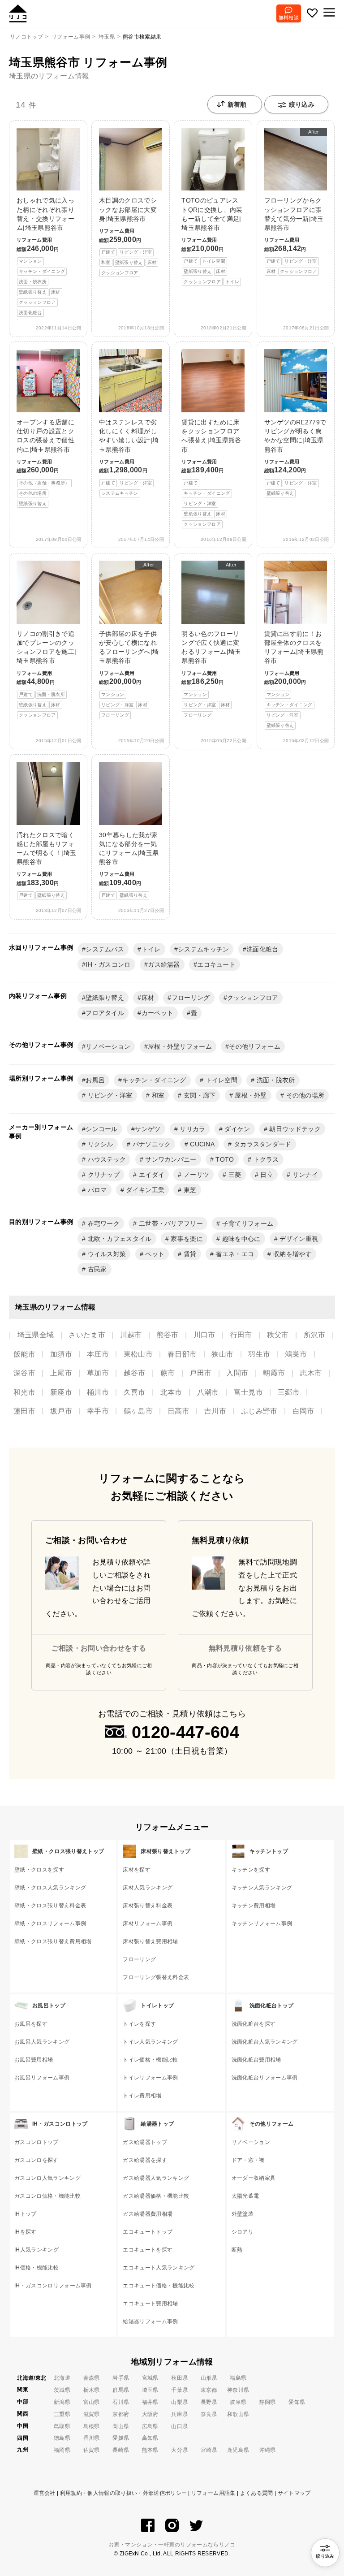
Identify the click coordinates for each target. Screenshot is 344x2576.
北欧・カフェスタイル (119, 1239)
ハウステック (106, 1159)
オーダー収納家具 (254, 2178)
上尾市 (61, 1373)
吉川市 (215, 1411)
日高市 (178, 1411)
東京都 (209, 2390)
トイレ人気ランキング (150, 2042)
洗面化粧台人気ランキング (265, 2042)
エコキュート (216, 964)
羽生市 (259, 1354)
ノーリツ (196, 1175)
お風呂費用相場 (34, 2060)
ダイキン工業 (144, 1190)
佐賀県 (92, 2450)
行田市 (241, 1335)
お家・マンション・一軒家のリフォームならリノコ (172, 2545)
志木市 (311, 1373)
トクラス (265, 1159)
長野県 (209, 2402)
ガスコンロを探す (37, 2160)
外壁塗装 (243, 2214)
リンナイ (304, 1175)
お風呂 (95, 1080)
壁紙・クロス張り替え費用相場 (53, 1941)
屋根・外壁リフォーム (180, 1046)
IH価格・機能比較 (37, 2268)
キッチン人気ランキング (262, 1888)
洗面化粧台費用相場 (256, 2060)
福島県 (238, 2378)
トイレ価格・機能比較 (150, 2060)
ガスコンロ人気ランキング (47, 2178)
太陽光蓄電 (245, 2196)
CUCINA (201, 1144)
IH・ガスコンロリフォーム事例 (53, 2286)
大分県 (179, 2450)
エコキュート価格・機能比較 (159, 2286)
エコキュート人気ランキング (159, 2268)
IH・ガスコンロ (108, 964)
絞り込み (302, 104)
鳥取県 (62, 2426)
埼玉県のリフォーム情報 (49, 76)
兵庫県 (179, 2414)
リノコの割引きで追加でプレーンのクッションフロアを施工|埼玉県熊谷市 (46, 674)
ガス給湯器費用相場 (148, 2214)
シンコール (102, 1129)
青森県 (92, 2378)
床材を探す (137, 1870)
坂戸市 (61, 1411)
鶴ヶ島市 (138, 1411)
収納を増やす (292, 1254)
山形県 (209, 2378)
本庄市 (98, 1354)
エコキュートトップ (148, 2232)
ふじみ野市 (259, 1411)
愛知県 (297, 2402)
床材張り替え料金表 (148, 1906)
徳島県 (62, 2438)
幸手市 (98, 1411)
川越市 (131, 1335)
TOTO (224, 1159)
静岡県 (268, 2402)
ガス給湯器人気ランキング (156, 2178)
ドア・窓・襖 (248, 2160)
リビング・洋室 (109, 1095)
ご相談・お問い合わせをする (99, 1648)
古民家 (96, 1269)
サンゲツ (148, 1129)
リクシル (99, 1144)
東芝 (189, 1190)
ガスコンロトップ (37, 2142)
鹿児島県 (238, 2450)
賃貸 (189, 1254)
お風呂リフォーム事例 (42, 2078)
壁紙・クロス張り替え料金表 (50, 1906)
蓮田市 (24, 1411)
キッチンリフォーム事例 (262, 1923)
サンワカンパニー (170, 1159)
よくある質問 (257, 2493)
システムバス (105, 949)
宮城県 (150, 2378)
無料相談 (289, 17)
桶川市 (98, 1392)
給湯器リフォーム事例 (150, 2321)
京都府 (121, 2414)
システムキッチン (204, 949)
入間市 (237, 1373)
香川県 (92, 2438)
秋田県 (179, 2378)
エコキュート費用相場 (150, 2304)
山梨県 (179, 2402)
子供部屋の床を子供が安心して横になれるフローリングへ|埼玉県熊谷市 (129, 640)
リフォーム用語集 (213, 2493)
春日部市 (182, 1354)
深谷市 (24, 1373)
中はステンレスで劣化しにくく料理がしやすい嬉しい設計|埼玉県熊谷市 (129, 457)
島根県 (92, 2426)
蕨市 (168, 1373)
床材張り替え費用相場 (150, 1941)
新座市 (61, 1392)
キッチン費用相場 (254, 1906)
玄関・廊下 (199, 1095)
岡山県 (121, 2426)
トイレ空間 (220, 1080)
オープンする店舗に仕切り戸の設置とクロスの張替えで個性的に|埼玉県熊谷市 (45, 462)
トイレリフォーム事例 (150, 2078)
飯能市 (24, 1354)
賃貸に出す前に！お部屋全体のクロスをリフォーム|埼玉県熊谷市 (294, 679)
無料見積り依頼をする (245, 1648)
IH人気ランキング (37, 2250)
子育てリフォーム (247, 1223)
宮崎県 (209, 2450)
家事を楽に (186, 1239)
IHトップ (26, 2214)
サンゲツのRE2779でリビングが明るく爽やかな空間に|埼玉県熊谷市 (295, 457)
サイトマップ (294, 2493)
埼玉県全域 (36, 1335)
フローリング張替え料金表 (156, 1977)
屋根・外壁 (250, 1095)
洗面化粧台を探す (254, 2024)
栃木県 (92, 2390)
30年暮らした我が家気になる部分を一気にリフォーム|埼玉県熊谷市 (129, 865)
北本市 (171, 1392)
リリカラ (192, 1129)
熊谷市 (168, 1335)
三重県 (62, 2414)
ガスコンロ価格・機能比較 (47, 2196)
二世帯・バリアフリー (170, 1223)
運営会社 (45, 2493)
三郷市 (289, 1392)
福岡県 (62, 2450)
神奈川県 (238, 2390)
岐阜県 (238, 2402)
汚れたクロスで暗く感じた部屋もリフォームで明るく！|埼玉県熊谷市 (46, 865)
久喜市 (135, 1392)
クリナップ (103, 1175)
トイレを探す (139, 2024)
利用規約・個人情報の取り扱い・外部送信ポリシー (123, 2493)
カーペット (158, 1013)
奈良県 (209, 2414)
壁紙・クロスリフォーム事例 (50, 1923)
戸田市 (200, 1373)
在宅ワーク (103, 1223)
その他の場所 (304, 1095)
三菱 (234, 1175)
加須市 (61, 1354)
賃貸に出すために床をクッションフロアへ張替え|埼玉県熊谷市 (211, 473)
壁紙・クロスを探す (39, 1870)
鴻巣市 (296, 1354)
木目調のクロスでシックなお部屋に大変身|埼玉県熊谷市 (128, 236)
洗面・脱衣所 (275, 1080)
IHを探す (26, 2232)
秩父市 (278, 1335)
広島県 (150, 2426)
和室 (157, 1095)
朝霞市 (274, 1373)
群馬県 (121, 2390)
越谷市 (135, 1373)
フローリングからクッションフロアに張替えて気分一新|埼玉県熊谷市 (294, 201)
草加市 (98, 1373)
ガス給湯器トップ (145, 2142)
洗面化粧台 (262, 949)
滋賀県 (92, 2414)
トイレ (151, 949)
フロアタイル (105, 1013)
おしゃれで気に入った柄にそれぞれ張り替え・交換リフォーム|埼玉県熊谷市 (45, 256)
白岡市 (303, 1411)
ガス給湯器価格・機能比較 (156, 2196)
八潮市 (208, 1392)
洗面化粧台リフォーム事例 (265, 2078)
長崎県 (121, 2450)
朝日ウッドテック (294, 1129)
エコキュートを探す (148, 2250)
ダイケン (236, 1129)
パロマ (96, 1190)
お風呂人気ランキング (42, 2042)
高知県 (150, 2438)
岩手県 (121, 2378)
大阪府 (150, 2414)
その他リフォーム (255, 1046)
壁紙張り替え (105, 998)
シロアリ (243, 2232)
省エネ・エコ (234, 1254)
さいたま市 (87, 1335)
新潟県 (62, 2402)
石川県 (121, 2402)
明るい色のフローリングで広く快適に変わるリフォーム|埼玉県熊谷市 (211, 640)
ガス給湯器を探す (145, 2160)
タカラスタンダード (262, 1144)
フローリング (191, 998)
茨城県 (62, 2390)
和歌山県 (238, 2414)
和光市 (24, 1392)
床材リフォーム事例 (148, 1923)
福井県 (150, 2402)
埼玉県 (150, 2390)
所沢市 (315, 1335)
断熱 (237, 2250)
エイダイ (151, 1175)
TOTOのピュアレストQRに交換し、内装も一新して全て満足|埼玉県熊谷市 (212, 240)
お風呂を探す (31, 2024)
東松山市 (138, 1354)
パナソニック (150, 1144)
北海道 (62, 2378)
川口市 (204, 1335)
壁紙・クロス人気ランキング (50, 1888)
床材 (148, 998)
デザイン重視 (298, 1239)
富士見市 (248, 1392)
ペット (154, 1254)
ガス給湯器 (164, 964)
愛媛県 (121, 2438)
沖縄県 (268, 2450)
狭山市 (222, 1354)
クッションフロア (253, 998)
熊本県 (150, 2450)
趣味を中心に (240, 1239)
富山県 (92, 2402)
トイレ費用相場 (142, 2096)
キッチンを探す (251, 1870)
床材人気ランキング (148, 1888)
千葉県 (179, 2390)
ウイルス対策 (106, 1254)
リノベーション (108, 1046)
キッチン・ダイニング (154, 1080)
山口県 (179, 2426)
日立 (266, 1175)
